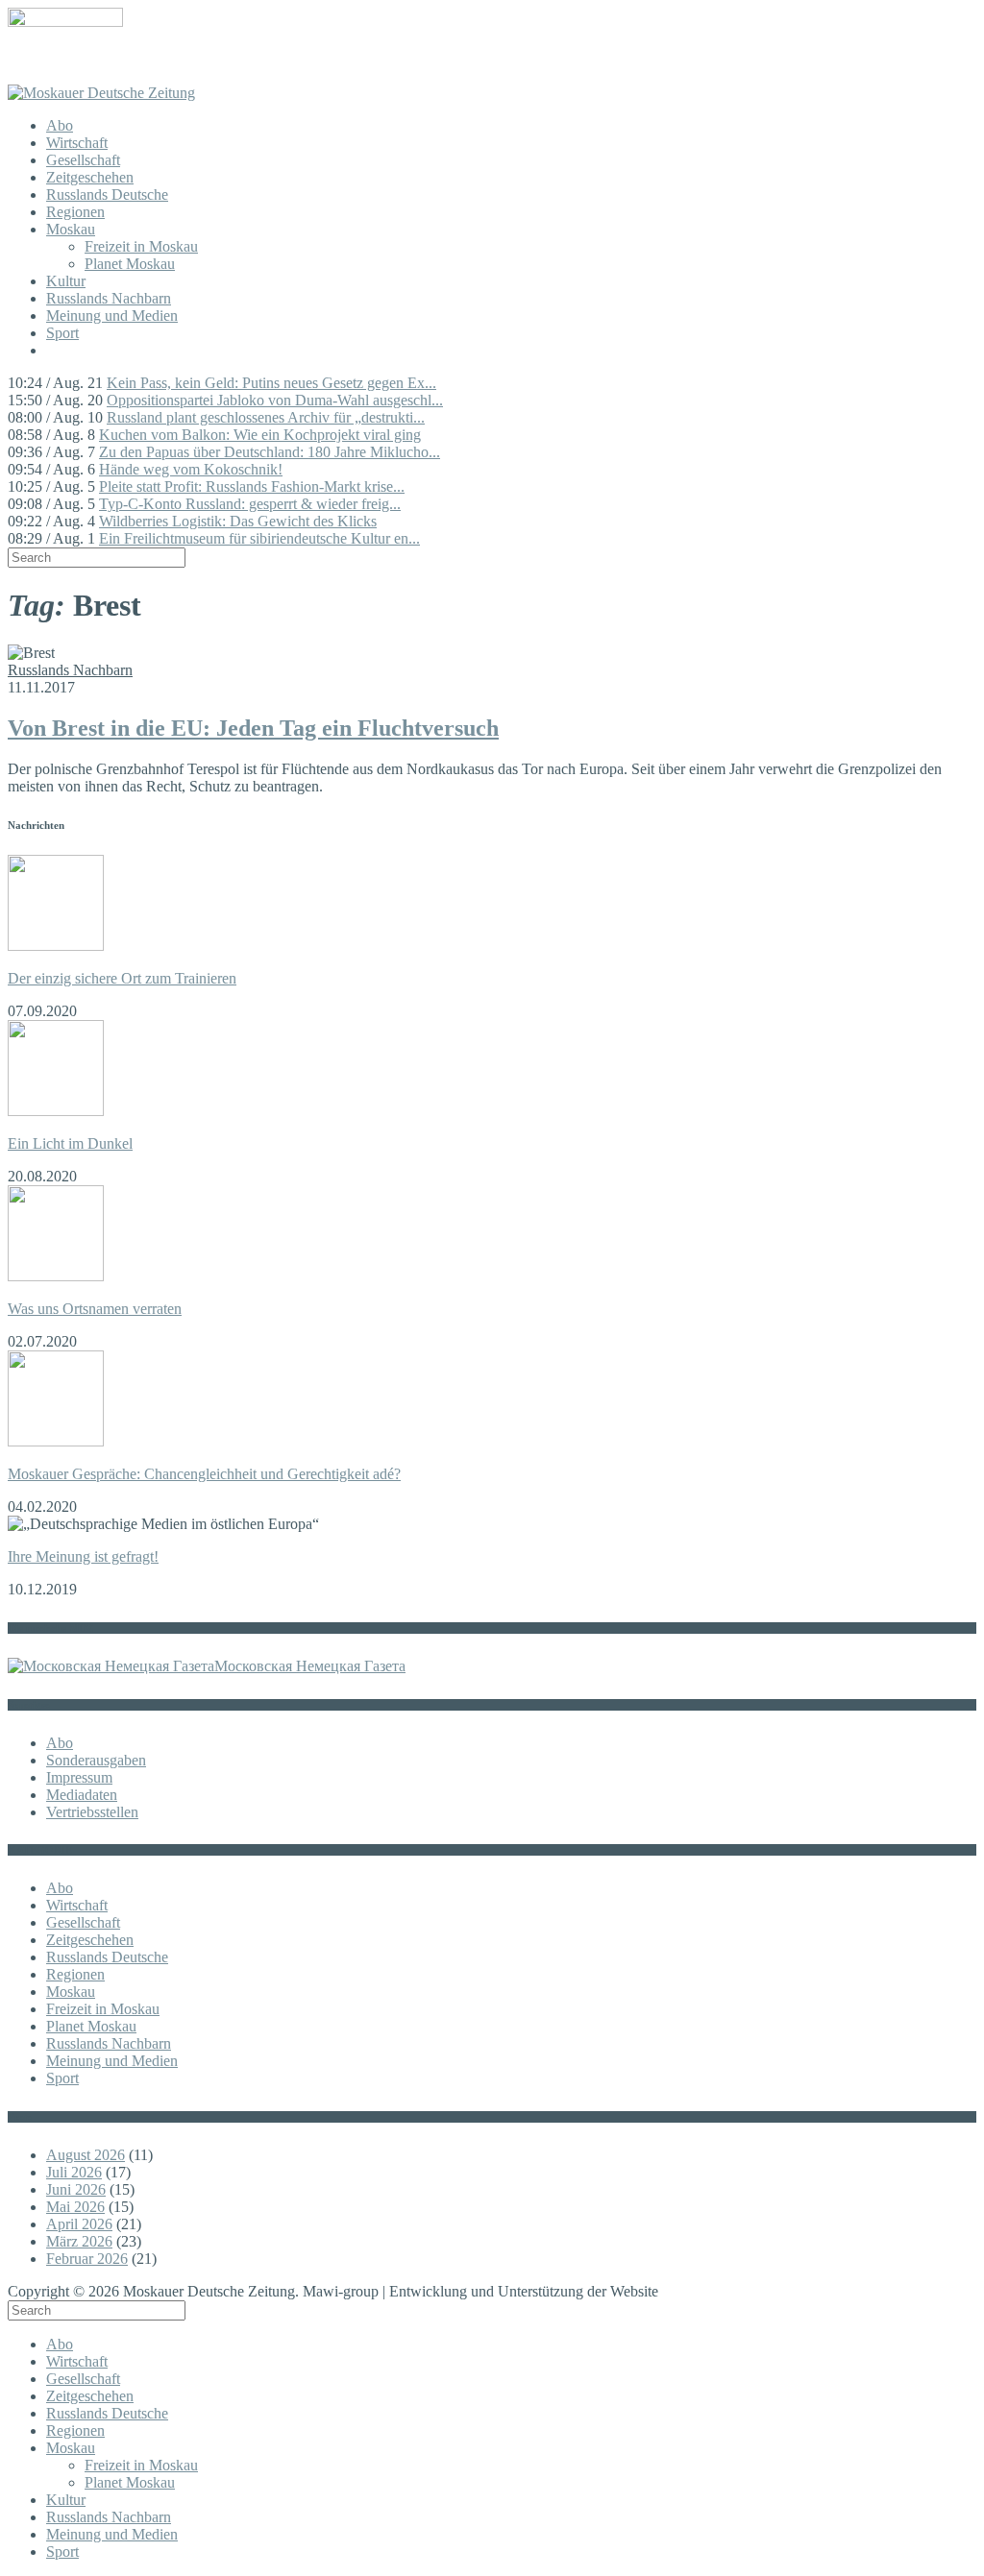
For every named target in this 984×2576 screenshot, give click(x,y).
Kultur (66, 281)
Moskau (71, 229)
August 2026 (86, 2155)
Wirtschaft (77, 143)
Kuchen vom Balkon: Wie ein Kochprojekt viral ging (260, 435)
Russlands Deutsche (107, 194)
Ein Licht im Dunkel (70, 1143)
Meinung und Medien (112, 316)
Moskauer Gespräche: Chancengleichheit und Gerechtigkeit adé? (204, 1474)
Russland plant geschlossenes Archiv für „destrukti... (266, 417)
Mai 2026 (75, 2207)
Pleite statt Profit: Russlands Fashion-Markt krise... (252, 486)
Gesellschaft (83, 160)
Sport (62, 333)
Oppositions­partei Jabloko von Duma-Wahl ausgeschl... (275, 400)
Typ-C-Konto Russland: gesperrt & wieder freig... (250, 504)
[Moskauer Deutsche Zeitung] (101, 93)
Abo (60, 125)
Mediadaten (82, 1795)
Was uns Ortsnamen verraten (95, 1309)
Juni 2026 (76, 2189)
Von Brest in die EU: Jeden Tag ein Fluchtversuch (253, 728)
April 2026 (79, 2224)
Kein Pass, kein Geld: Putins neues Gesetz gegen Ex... (271, 383)
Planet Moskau (130, 264)
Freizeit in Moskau (141, 246)
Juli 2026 (74, 2172)
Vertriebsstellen (92, 1812)
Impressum (79, 1777)
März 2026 (79, 2241)
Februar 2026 (87, 2259)
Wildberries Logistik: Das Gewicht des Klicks (238, 521)
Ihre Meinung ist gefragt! (83, 1556)
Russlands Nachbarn (109, 298)
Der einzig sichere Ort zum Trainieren (122, 978)
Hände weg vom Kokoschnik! (191, 469)
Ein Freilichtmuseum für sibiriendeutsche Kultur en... (259, 538)
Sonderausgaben (96, 1760)
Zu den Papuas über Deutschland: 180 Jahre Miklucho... (270, 452)
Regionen (75, 212)
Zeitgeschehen (90, 177)
